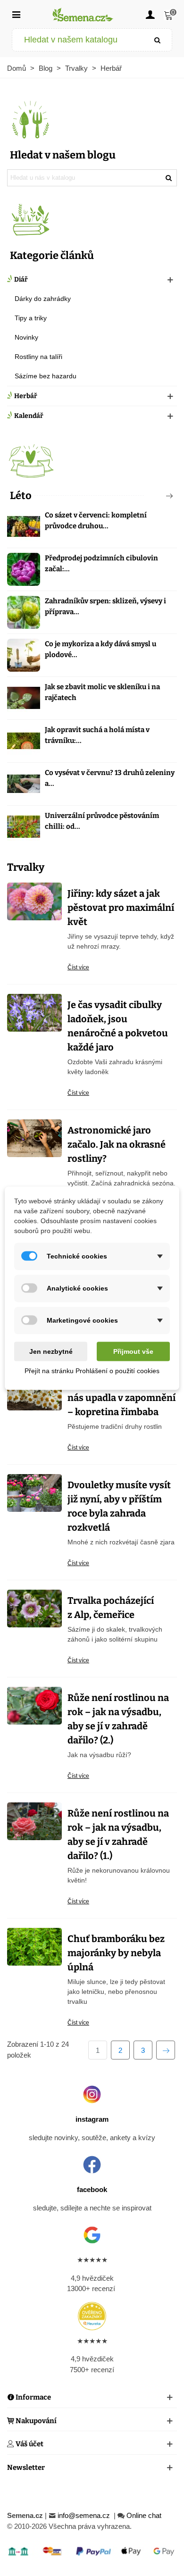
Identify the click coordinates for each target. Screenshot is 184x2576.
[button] (154, 496)
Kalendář (29, 416)
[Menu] (16, 14)
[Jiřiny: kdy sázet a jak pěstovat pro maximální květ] (34, 901)
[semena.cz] (83, 14)
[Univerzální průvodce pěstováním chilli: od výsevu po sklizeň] (24, 827)
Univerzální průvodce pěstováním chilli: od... (102, 821)
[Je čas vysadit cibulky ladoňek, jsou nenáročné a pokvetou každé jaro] (34, 1012)
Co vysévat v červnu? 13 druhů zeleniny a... (110, 778)
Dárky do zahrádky (43, 299)
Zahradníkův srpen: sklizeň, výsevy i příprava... (105, 606)
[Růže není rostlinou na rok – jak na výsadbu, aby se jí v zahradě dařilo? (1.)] (34, 1821)
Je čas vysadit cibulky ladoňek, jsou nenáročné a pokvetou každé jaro (118, 1026)
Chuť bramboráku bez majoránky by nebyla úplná (116, 1953)
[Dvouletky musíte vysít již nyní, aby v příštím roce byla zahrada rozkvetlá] (34, 1492)
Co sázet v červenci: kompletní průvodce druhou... (96, 521)
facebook (92, 2189)
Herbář (26, 396)
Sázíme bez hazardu (46, 376)
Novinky (26, 337)
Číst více (78, 967)
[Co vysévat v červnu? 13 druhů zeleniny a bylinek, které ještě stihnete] (24, 784)
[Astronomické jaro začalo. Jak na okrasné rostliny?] (34, 1138)
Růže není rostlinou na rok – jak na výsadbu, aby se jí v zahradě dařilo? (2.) (118, 1719)
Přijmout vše (133, 1351)
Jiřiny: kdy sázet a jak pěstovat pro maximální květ (121, 908)
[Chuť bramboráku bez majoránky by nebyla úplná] (34, 1946)
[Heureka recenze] (92, 2316)
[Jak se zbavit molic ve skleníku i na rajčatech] (24, 698)
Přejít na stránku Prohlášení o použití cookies (92, 1370)
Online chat (144, 2515)
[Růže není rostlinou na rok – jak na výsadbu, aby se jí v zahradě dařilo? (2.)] (34, 1705)
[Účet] (150, 14)
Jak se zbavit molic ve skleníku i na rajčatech (102, 692)
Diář (21, 279)
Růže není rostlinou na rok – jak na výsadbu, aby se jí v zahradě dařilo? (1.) (118, 1834)
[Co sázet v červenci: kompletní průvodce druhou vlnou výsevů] (24, 526)
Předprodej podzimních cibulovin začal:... (101, 563)
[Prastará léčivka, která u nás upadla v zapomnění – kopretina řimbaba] (34, 1391)
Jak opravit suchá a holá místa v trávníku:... (97, 735)
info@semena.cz (85, 2515)
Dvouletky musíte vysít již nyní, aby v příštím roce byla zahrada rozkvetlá (119, 1506)
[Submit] (158, 40)
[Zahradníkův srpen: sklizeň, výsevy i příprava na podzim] (24, 612)
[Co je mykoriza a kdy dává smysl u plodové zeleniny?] (24, 655)
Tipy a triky (31, 318)
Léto (21, 496)
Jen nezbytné (51, 1351)
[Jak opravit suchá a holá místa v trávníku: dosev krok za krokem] (24, 741)
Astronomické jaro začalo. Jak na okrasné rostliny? (117, 1144)
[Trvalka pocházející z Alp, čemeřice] (34, 1608)
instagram (92, 2119)
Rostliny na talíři (38, 357)
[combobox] (78, 40)
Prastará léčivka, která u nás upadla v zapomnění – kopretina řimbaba (121, 1398)
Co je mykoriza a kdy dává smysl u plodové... (100, 649)
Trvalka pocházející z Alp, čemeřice (111, 1608)
